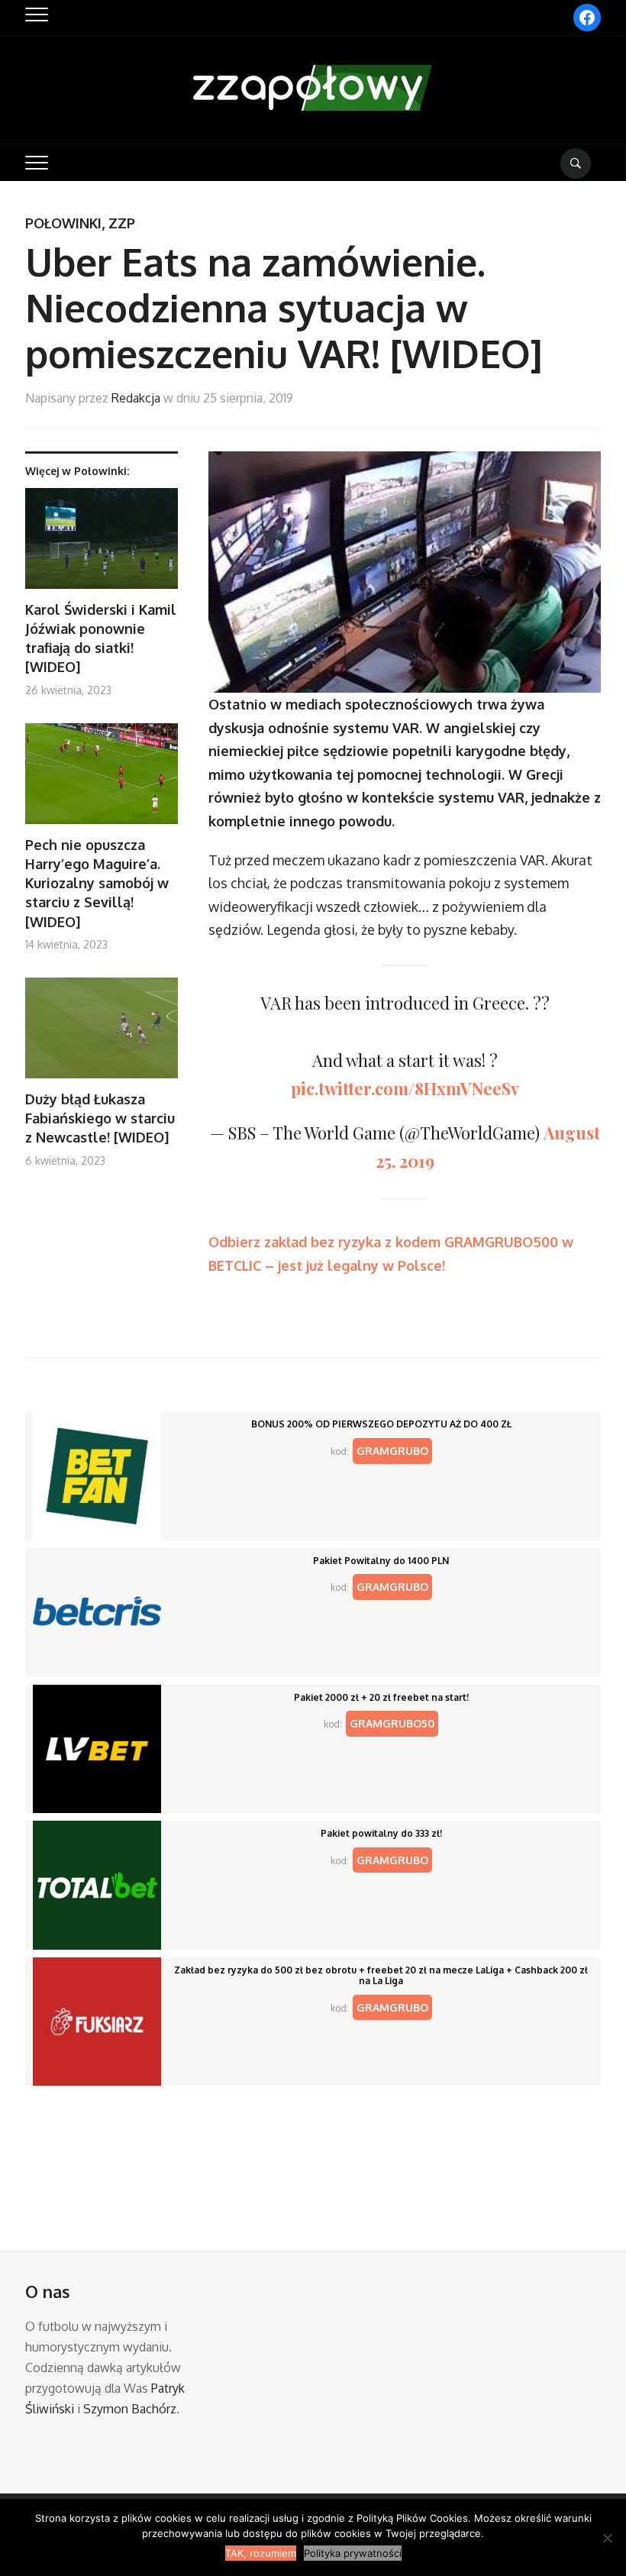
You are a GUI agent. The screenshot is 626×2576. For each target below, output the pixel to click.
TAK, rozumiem (261, 2553)
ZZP (122, 223)
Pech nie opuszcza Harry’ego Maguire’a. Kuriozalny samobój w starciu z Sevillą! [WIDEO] (97, 883)
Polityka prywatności (353, 2553)
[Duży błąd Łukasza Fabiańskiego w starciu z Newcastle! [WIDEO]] (102, 1034)
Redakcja (136, 398)
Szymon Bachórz (130, 2409)
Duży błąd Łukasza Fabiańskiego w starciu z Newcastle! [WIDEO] (100, 1118)
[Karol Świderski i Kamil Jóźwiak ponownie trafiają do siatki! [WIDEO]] (102, 544)
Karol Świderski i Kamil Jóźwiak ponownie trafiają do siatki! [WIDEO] (101, 638)
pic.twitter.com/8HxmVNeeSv (405, 1088)
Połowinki (63, 223)
